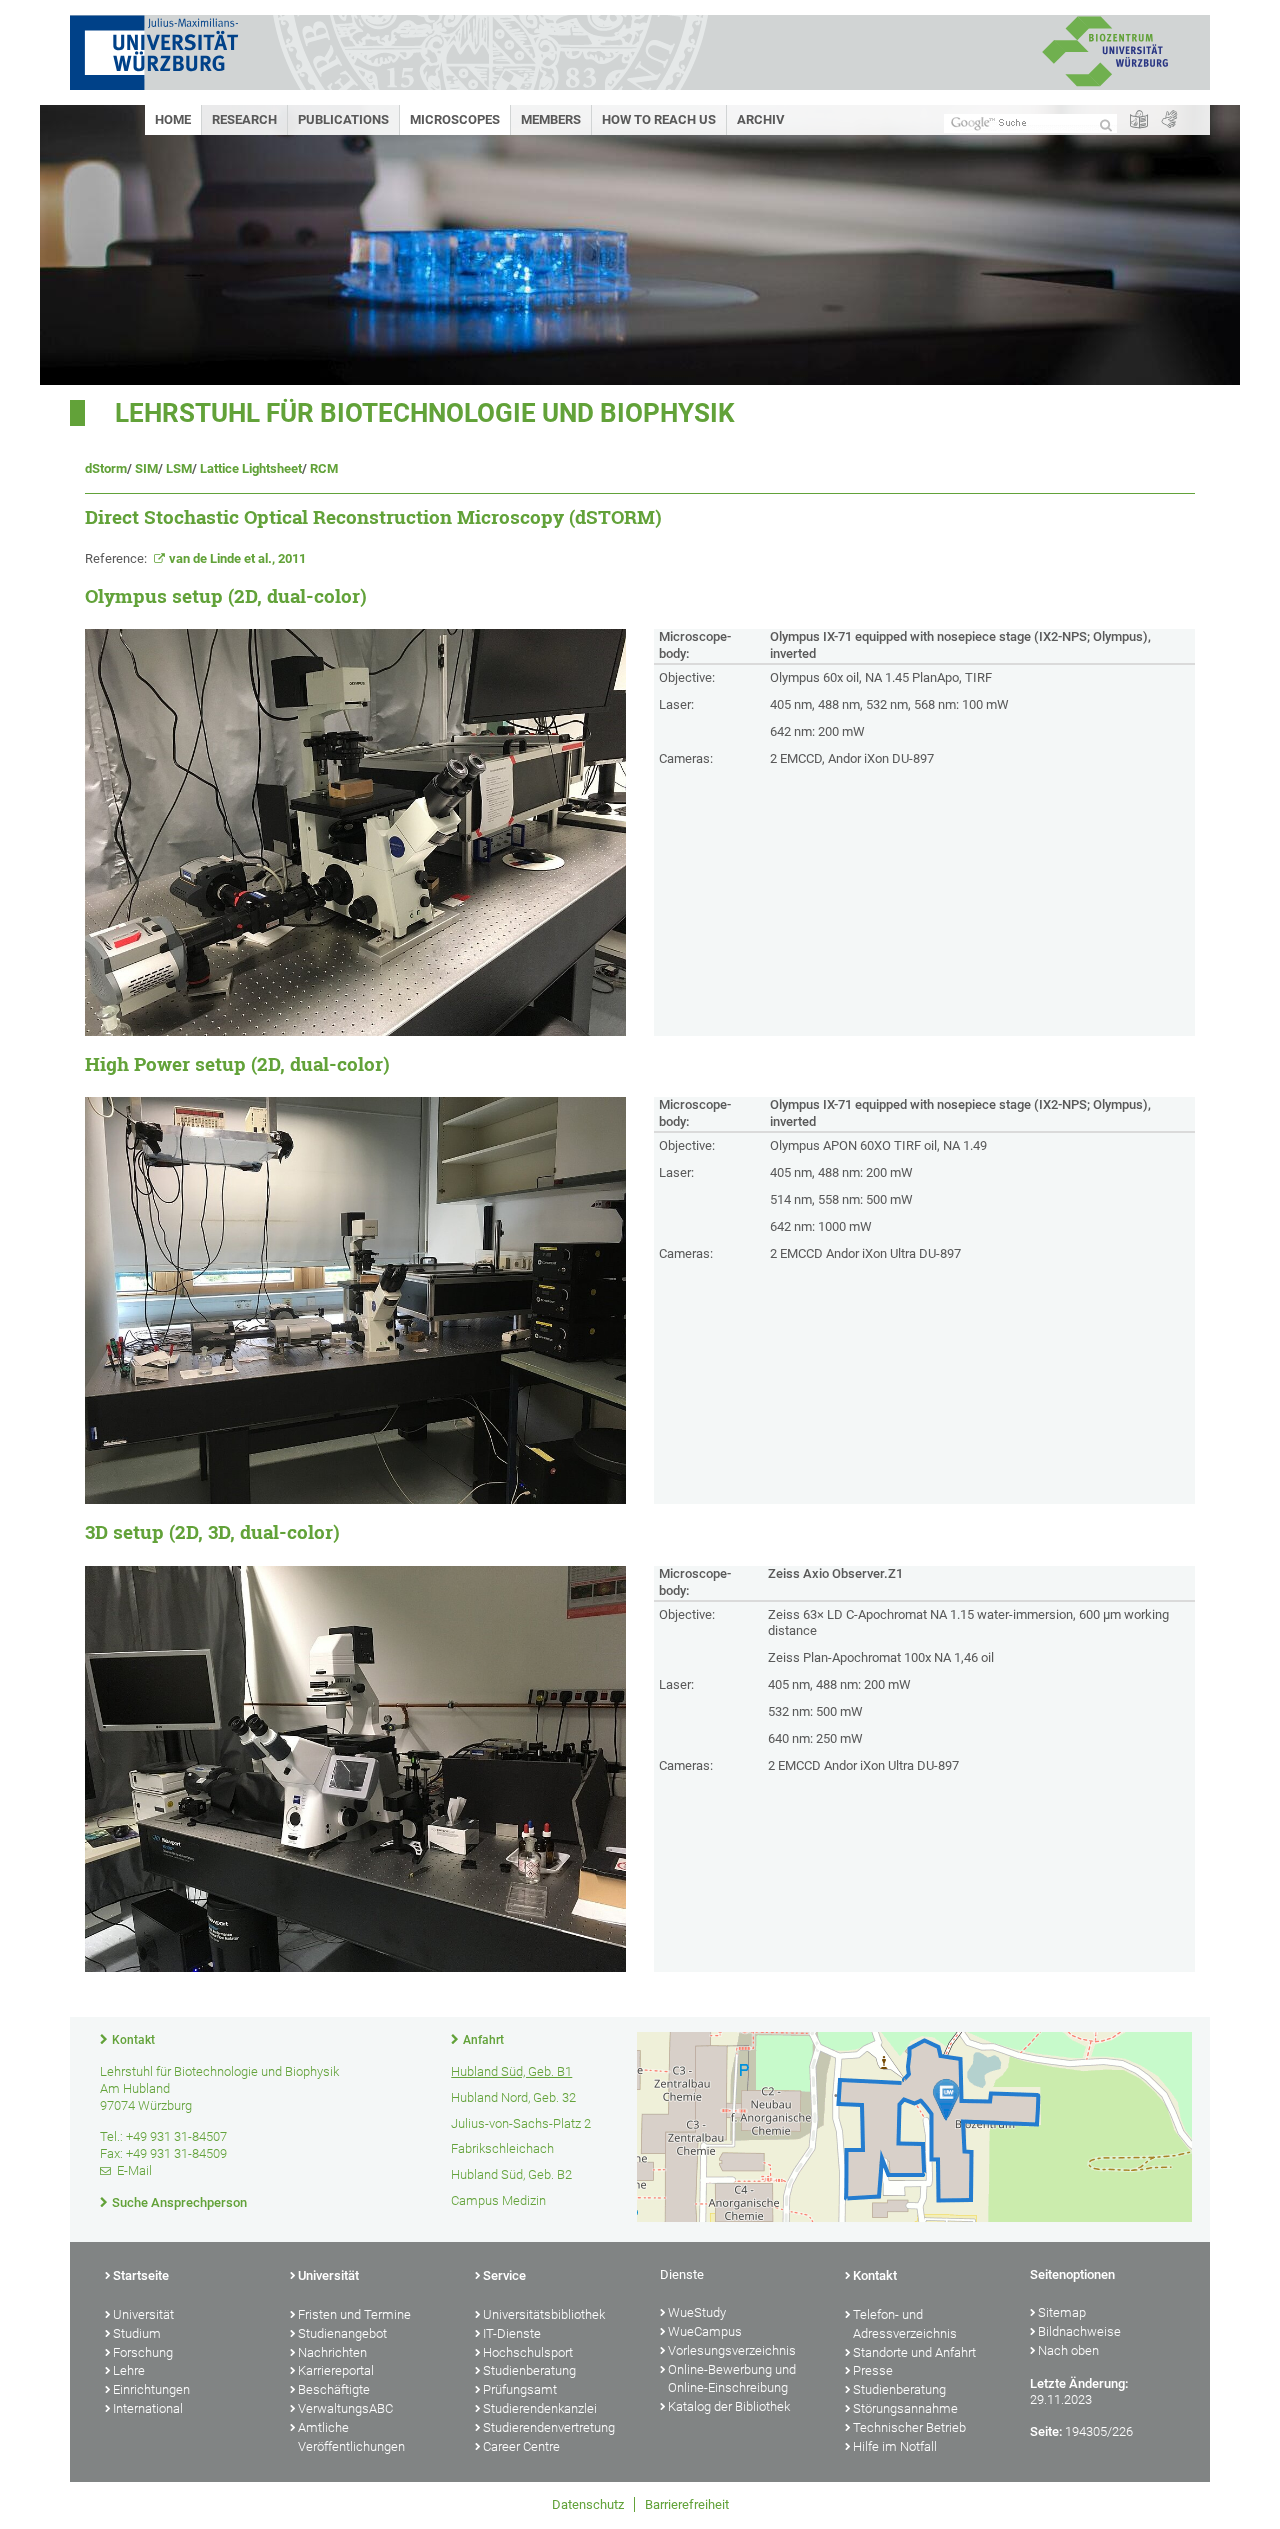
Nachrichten (332, 2352)
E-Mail (134, 2170)
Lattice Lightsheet (251, 468)
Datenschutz (588, 2504)
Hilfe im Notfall (895, 2446)
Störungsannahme (905, 2408)
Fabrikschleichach (502, 2148)
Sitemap (1062, 2312)
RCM (324, 468)
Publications (343, 119)
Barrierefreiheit (687, 2504)
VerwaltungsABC (345, 2408)
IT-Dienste (512, 2333)
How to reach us (659, 119)
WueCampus (705, 2331)
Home (173, 119)
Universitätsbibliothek (544, 2314)
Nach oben (1068, 2350)
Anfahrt (483, 2040)
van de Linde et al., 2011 (237, 558)
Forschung (143, 2352)
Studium (137, 2333)
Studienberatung (529, 2370)
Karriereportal (336, 2370)
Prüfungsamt (520, 2389)
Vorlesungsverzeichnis (732, 2350)
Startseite (141, 2275)
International (148, 2408)
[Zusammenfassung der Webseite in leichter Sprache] (1139, 120)
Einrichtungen (151, 2389)
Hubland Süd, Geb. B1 (511, 2071)
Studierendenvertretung (549, 2427)
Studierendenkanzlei (540, 2408)
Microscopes (455, 119)
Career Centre (521, 2446)
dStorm (106, 468)
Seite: (1046, 2431)
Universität (143, 2314)
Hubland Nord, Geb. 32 (513, 2097)
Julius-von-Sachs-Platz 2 (521, 2123)
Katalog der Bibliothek (729, 2406)
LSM (179, 468)
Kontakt (133, 2040)
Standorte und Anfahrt (914, 2352)
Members (551, 119)
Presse (873, 2370)
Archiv (761, 119)
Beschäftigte (334, 2389)
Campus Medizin (498, 2200)
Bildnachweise (1079, 2331)
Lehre (129, 2370)
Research (244, 119)
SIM (146, 468)
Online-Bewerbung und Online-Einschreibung (732, 2379)
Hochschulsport (528, 2352)
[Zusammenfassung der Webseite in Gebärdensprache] (1169, 120)
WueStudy (697, 2312)
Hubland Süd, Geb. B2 (511, 2174)
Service (504, 2275)
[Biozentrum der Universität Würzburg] (1105, 84)
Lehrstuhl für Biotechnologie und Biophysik (425, 413)
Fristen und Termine (354, 2314)
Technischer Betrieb (909, 2427)
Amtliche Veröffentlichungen (351, 2437)
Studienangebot (342, 2333)
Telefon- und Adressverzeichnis (905, 2324)
